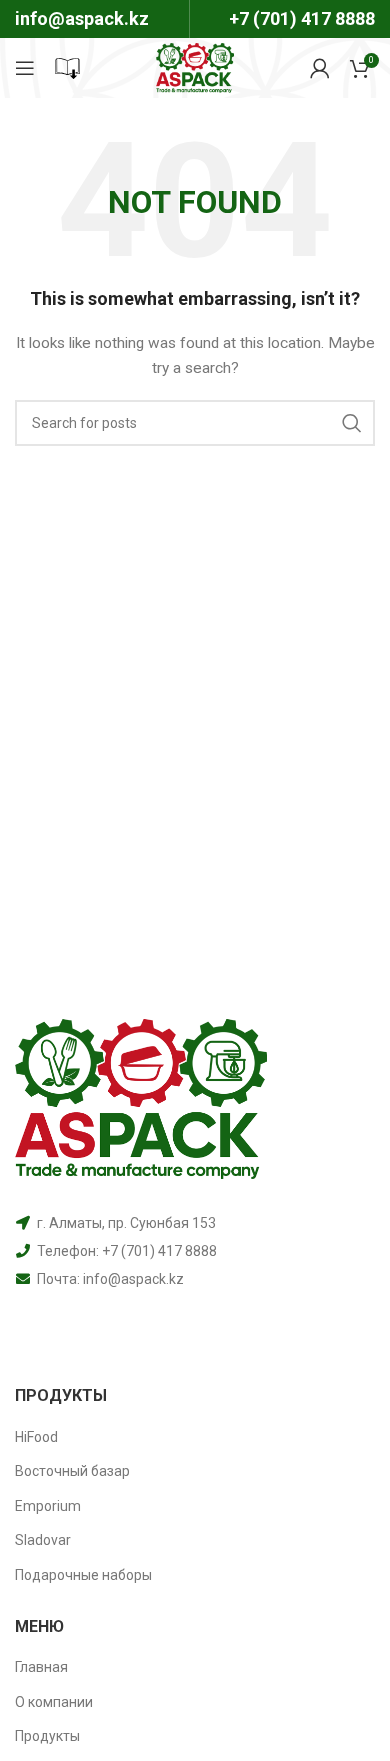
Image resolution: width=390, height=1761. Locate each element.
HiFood (36, 1437)
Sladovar (43, 1540)
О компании (54, 1702)
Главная (41, 1667)
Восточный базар (72, 1471)
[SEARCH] (352, 423)
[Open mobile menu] (25, 68)
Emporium (48, 1506)
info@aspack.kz (133, 1279)
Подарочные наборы (83, 1575)
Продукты (47, 1736)
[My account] (320, 68)
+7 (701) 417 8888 (302, 18)
